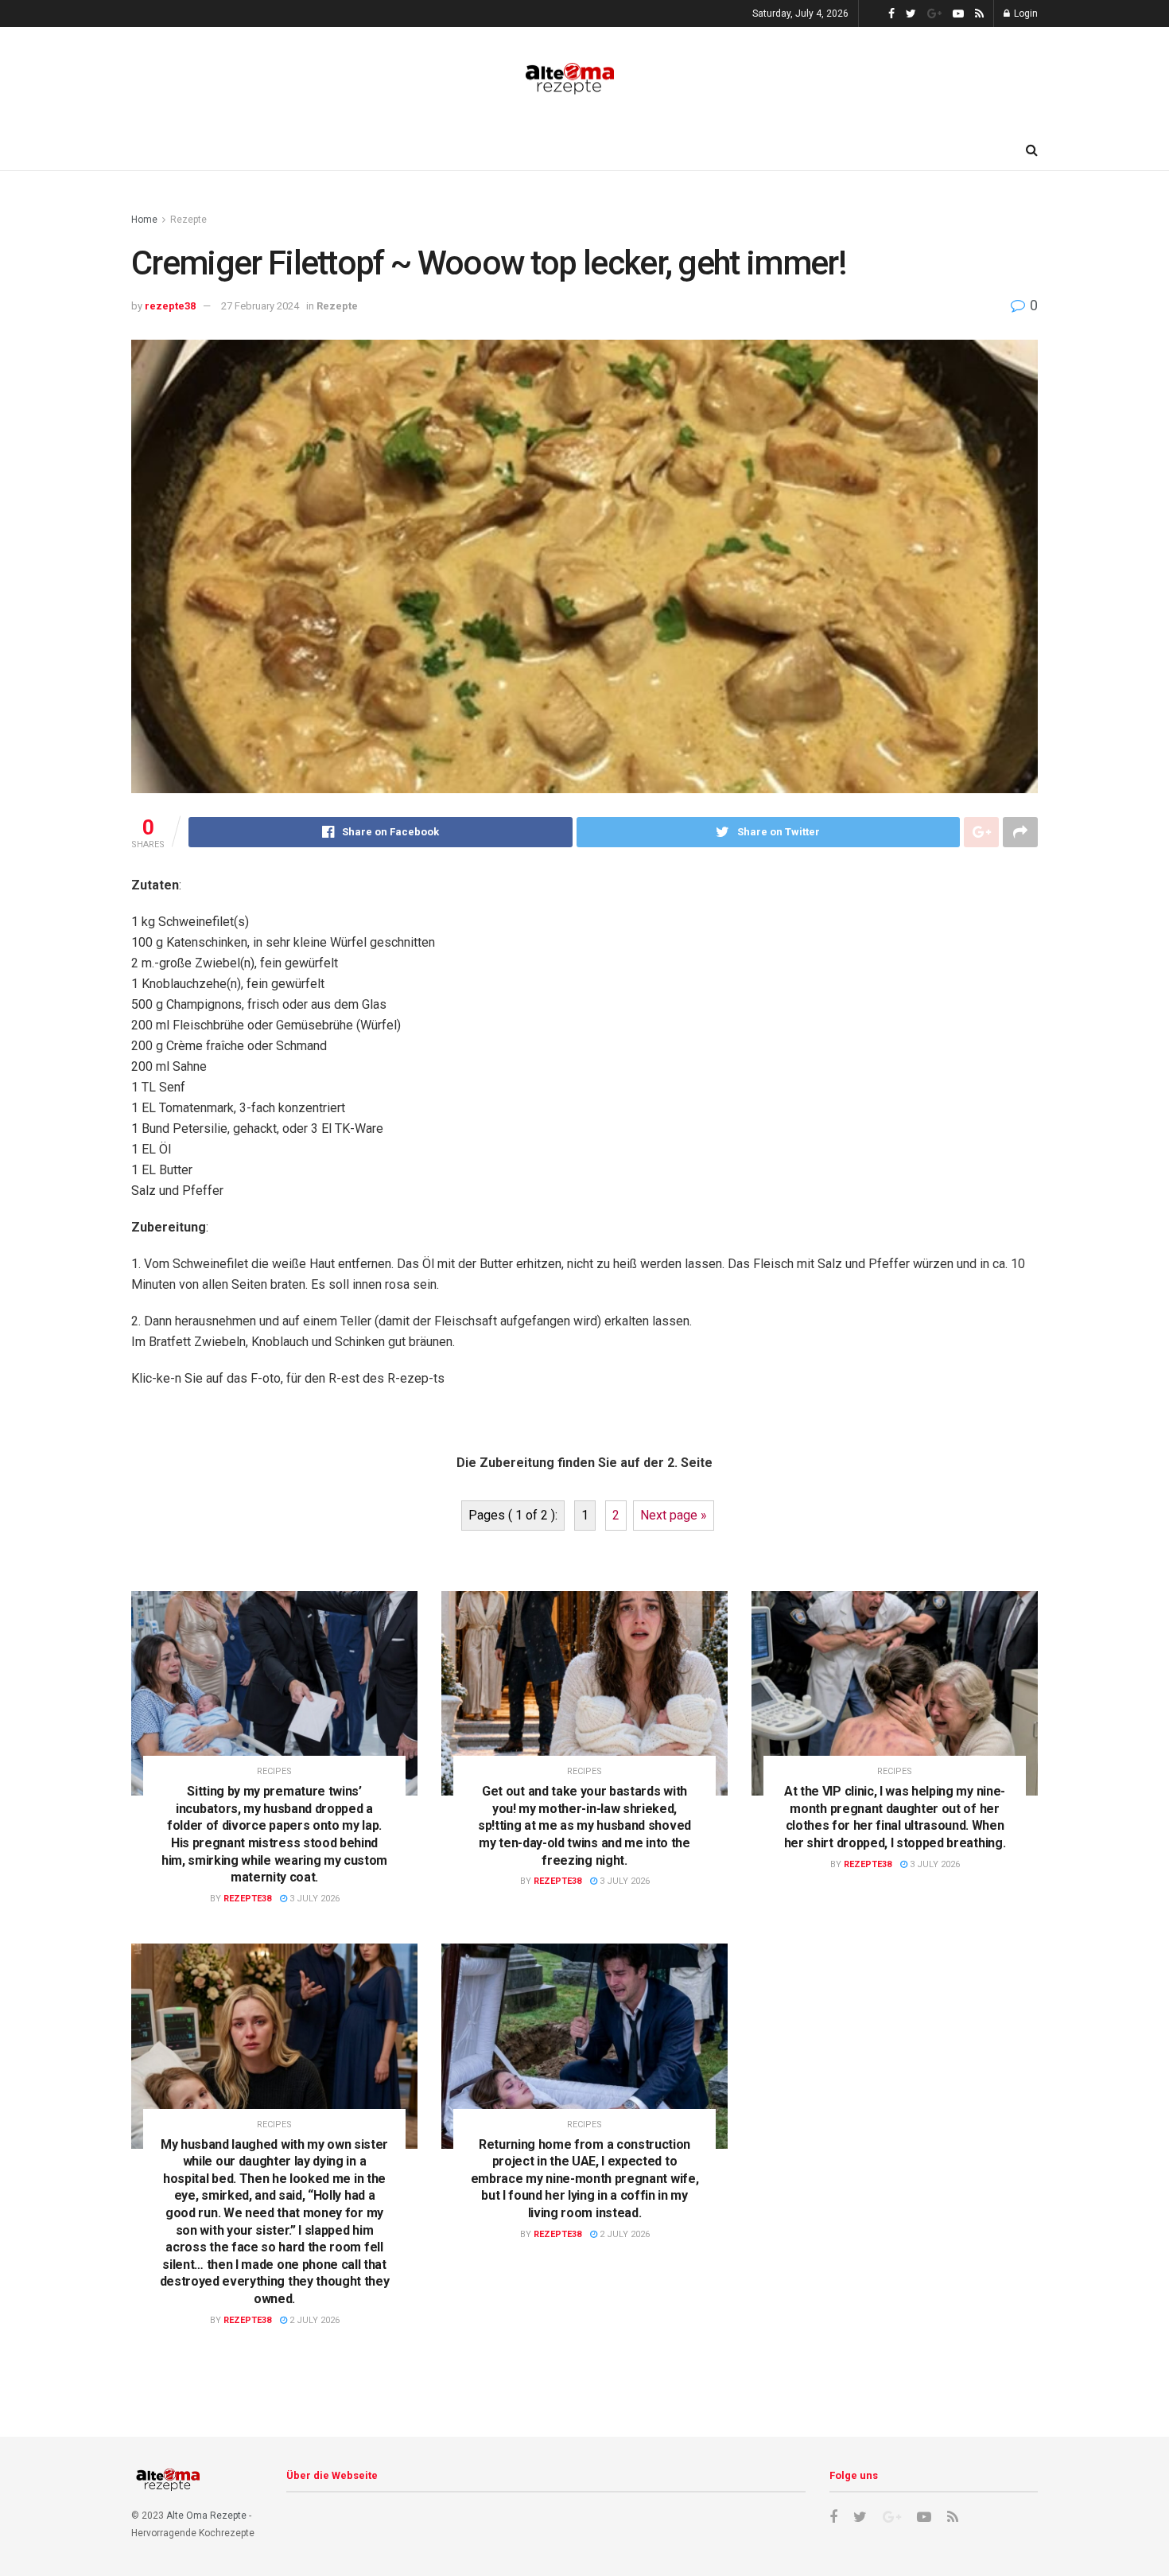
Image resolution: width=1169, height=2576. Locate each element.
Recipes (274, 1771)
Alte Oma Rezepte (206, 2516)
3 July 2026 (313, 1899)
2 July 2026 (313, 2320)
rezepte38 (170, 306)
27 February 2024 (260, 306)
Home (144, 220)
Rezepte (188, 220)
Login (1025, 14)
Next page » (674, 1515)
